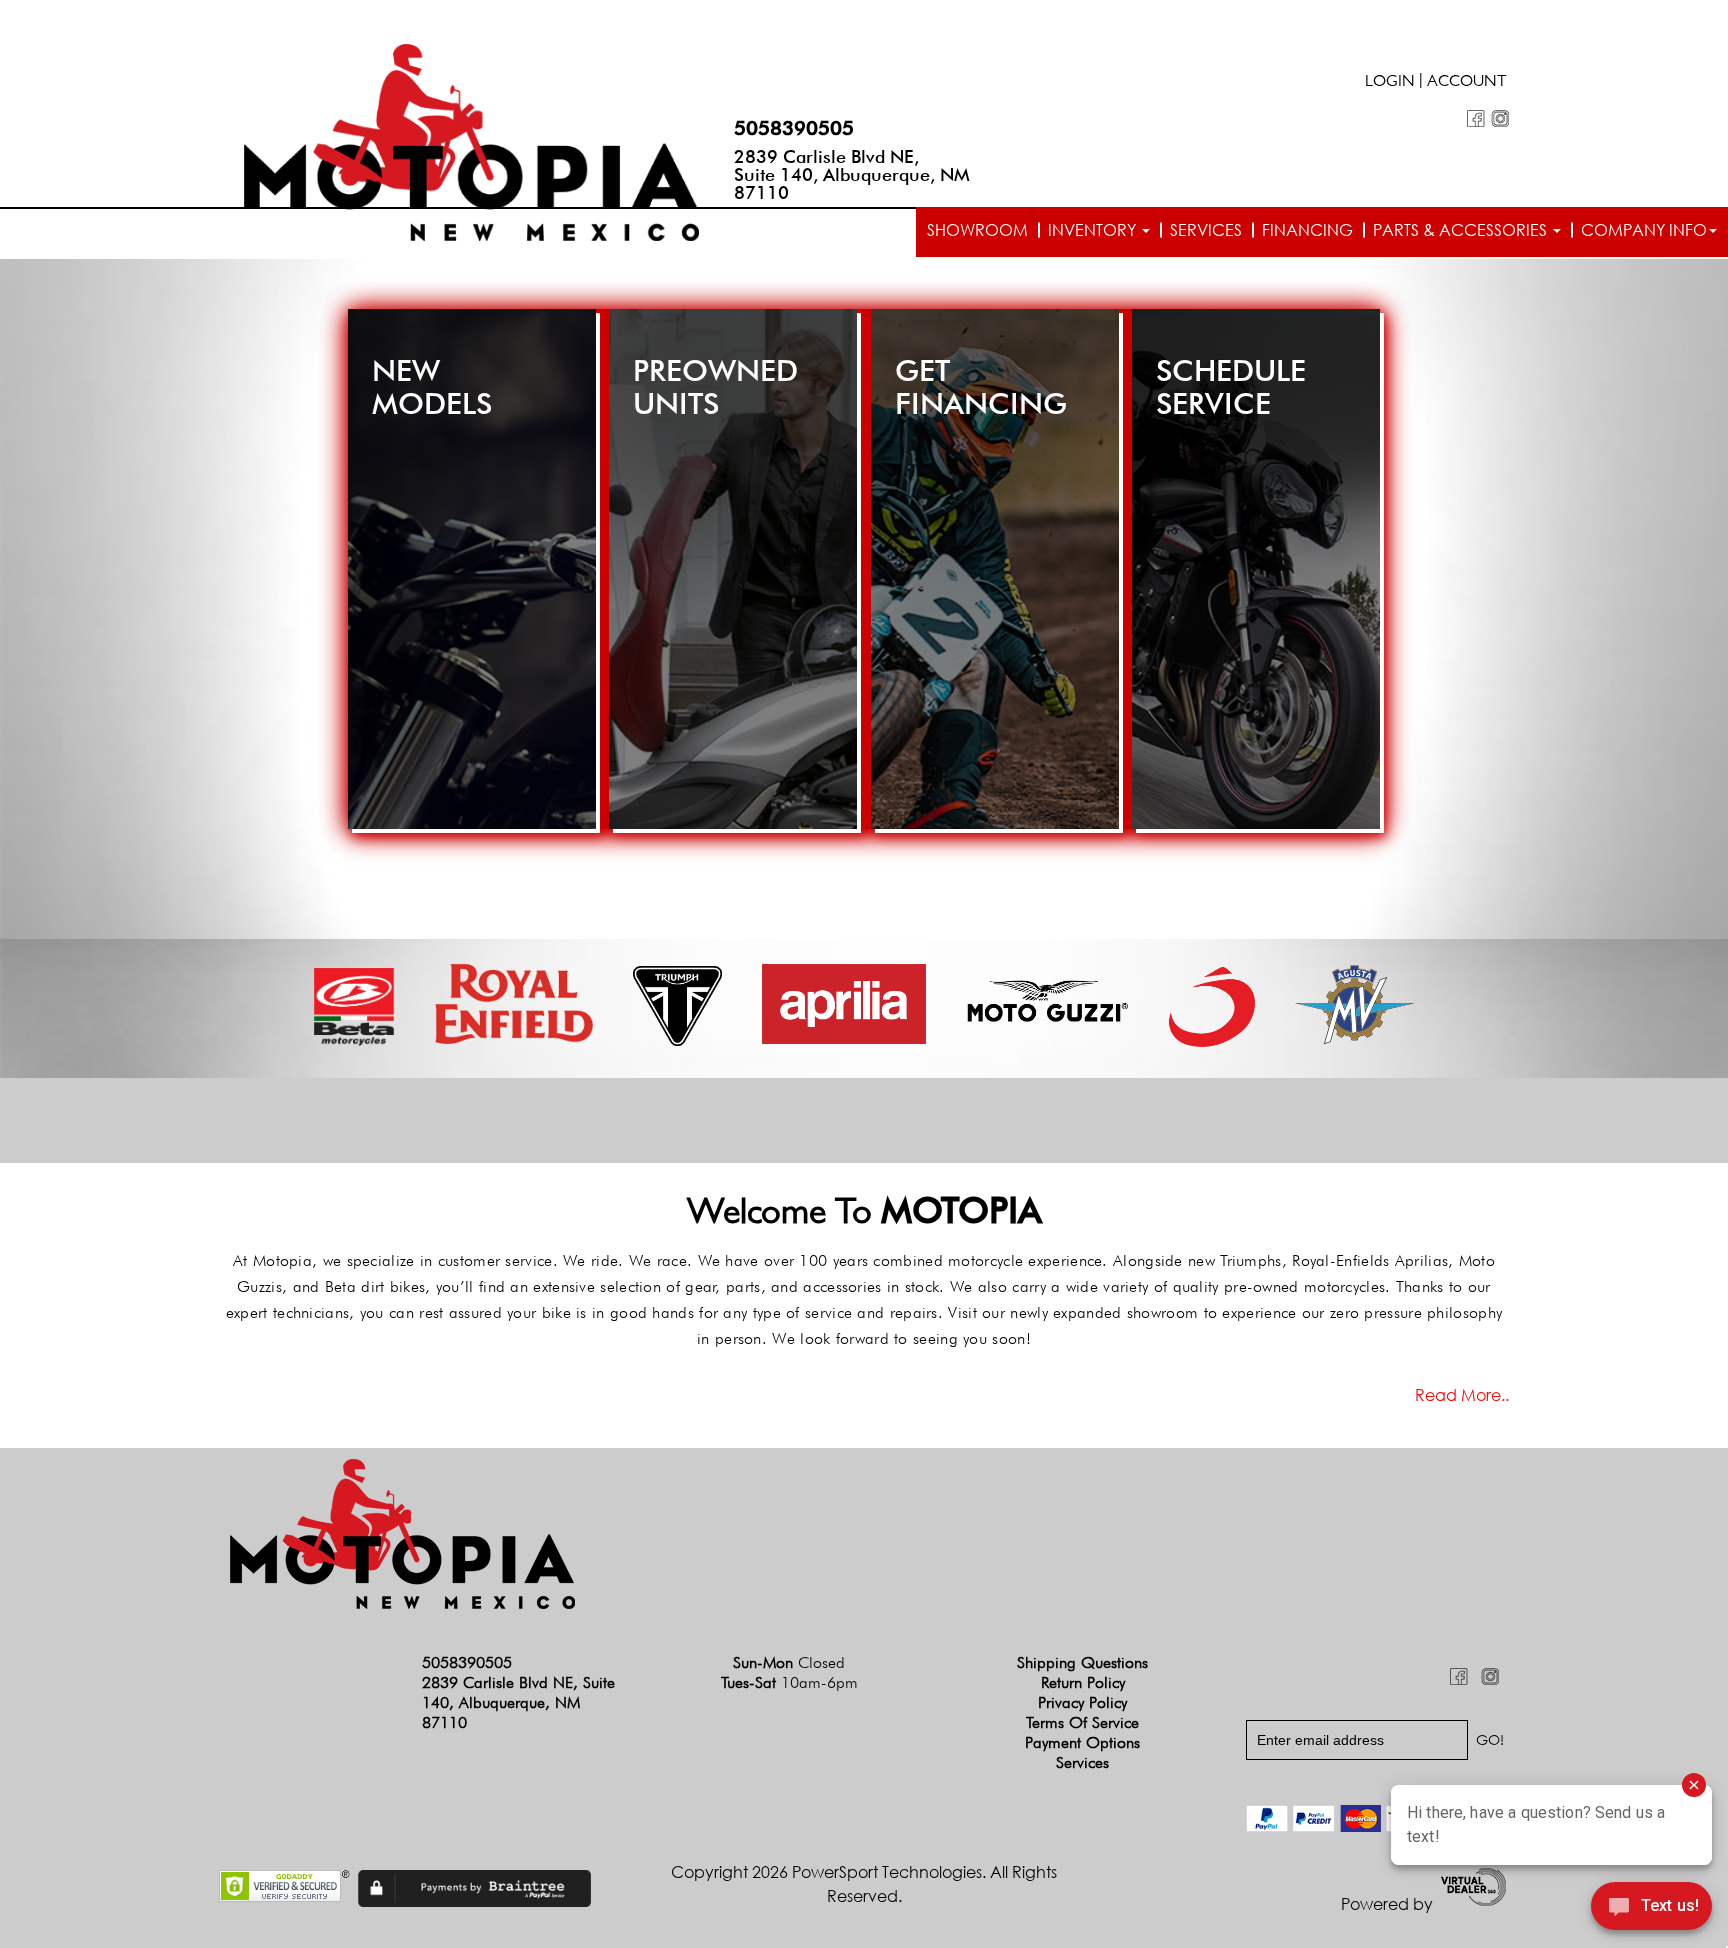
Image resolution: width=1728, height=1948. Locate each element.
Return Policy (1083, 1682)
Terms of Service (1082, 1722)
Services (1206, 230)
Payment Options (1082, 1742)
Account (1467, 83)
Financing (1307, 230)
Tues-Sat (789, 1682)
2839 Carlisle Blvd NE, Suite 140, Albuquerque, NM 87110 (852, 174)
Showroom (977, 230)
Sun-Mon (789, 1662)
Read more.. (1462, 1395)
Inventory (1094, 230)
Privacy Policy (1082, 1702)
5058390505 (794, 128)
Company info (1644, 230)
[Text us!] (1651, 1909)
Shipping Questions (1082, 1662)
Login (1390, 83)
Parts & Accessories (1462, 230)
